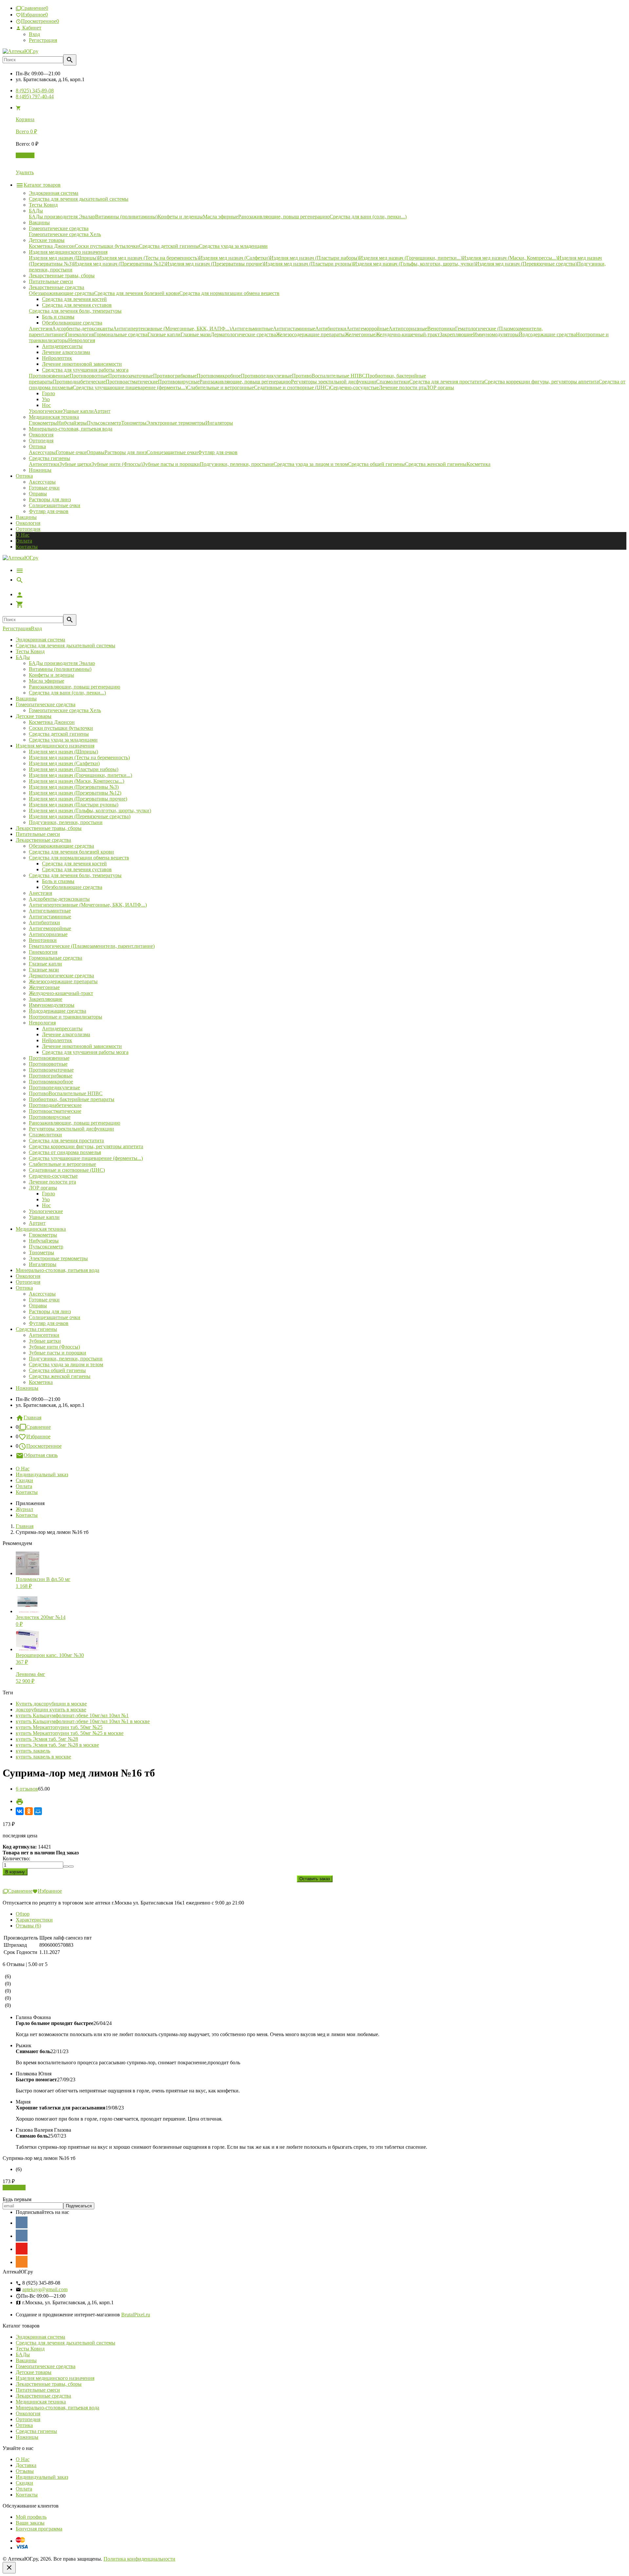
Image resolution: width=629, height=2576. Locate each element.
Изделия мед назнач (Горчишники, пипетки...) (80, 775)
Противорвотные (48, 1064)
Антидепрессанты (62, 1029)
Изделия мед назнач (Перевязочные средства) (80, 816)
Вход (34, 34)
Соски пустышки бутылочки (61, 728)
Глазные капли (45, 964)
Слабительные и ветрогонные (62, 1164)
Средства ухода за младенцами (63, 740)
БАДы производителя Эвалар (62, 663)
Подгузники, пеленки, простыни (66, 822)
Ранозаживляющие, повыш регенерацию (75, 687)
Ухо (46, 1199)
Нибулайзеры (44, 1241)
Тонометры (41, 1252)
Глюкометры (43, 1235)
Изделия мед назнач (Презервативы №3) (74, 787)
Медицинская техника (41, 1229)
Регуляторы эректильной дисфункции (71, 1129)
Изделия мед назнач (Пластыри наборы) (74, 769)
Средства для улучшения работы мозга (85, 1052)
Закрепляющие (46, 999)
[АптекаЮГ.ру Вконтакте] (22, 2236)
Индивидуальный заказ (42, 1474)
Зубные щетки (45, 1341)
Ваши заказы (30, 2523)
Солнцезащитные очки (55, 505)
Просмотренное (44, 1446)
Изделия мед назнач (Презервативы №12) (75, 793)
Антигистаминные (50, 917)
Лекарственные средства (43, 840)
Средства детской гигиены (59, 734)
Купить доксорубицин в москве (51, 1704)
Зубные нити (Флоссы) (54, 1347)
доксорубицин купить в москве (51, 1710)
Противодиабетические (55, 1105)
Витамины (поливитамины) (60, 669)
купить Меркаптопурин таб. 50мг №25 (59, 1727)
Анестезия (40, 893)
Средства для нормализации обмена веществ (79, 858)
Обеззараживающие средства (61, 846)
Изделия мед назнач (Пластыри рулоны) (74, 805)
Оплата (24, 541)
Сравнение (38, 1427)
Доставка (26, 2465)
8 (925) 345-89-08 (35, 91)
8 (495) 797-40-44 (35, 96)
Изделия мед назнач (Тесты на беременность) (79, 757)
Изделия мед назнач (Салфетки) (64, 763)
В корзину (14, 2188)
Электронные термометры (58, 1258)
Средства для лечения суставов (77, 869)
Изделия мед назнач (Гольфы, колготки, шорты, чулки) (90, 810)
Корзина (25, 155)
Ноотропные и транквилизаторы (66, 1017)
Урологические (46, 1211)
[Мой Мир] (38, 1811)
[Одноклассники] (29, 1811)
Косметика (41, 1382)
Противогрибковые (51, 1076)
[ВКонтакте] (20, 1811)
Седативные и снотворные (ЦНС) (67, 1170)
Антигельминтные (50, 911)
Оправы (38, 494)
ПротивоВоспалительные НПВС (66, 1093)
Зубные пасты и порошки (57, 1353)
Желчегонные (44, 987)
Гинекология (43, 952)
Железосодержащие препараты (63, 981)
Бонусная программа (39, 2529)
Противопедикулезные (54, 1087)
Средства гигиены (36, 1329)
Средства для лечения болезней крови (71, 852)
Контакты (27, 547)
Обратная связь (41, 1455)
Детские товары (34, 716)
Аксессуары (42, 482)
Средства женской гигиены (60, 1376)
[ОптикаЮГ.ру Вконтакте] (22, 2222)
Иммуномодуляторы (52, 1005)
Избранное (38, 1436)
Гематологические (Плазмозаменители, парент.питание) (92, 946)
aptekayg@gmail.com (45, 2289)
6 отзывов (27, 1789)
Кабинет (31, 28)
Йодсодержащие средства (57, 1011)
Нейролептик (57, 1040)
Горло (48, 1194)
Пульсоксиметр (46, 1247)
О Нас (23, 535)
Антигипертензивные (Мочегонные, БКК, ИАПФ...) (88, 905)
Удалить (25, 172)
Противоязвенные (49, 1058)
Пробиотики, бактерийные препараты (72, 1099)
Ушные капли (44, 1217)
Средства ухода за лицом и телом (66, 1364)
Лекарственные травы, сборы (49, 828)
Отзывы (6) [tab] (28, 1926)
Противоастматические (55, 1111)
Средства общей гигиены (57, 1370)
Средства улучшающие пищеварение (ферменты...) (86, 1158)
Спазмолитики (45, 1135)
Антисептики (44, 1335)
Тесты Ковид (30, 651)
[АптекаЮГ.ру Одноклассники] (22, 2262)
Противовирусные (50, 1117)
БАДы (23, 657)
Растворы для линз (50, 499)
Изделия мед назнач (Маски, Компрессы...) (76, 781)
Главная (32, 1417)
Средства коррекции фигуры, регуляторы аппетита (86, 1146)
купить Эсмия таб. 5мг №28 (47, 1739)
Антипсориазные (48, 934)
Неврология (42, 1023)
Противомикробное (51, 1082)
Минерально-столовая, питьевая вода (57, 1270)
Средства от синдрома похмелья (65, 1152)
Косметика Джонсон (52, 722)
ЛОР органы (43, 1188)
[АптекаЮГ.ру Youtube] (22, 2249)
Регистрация (43, 40)
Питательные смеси (38, 834)
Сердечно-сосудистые (53, 1176)
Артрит (37, 1223)
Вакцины (26, 517)
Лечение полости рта (52, 1182)
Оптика (24, 1288)
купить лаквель (33, 1751)
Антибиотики (44, 922)
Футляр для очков (49, 511)
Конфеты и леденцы (51, 675)
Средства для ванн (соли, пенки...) (67, 693)
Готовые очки (44, 488)
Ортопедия (28, 529)
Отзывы (25, 2471)
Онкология (28, 523)
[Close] (9, 2568)
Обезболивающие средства (72, 887)
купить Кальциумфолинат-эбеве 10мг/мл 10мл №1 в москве (83, 1721)
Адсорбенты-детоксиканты (59, 899)
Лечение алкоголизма (66, 1034)
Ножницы (27, 1388)
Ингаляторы (43, 1264)
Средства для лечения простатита (66, 1141)
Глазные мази (44, 970)
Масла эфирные (47, 681)
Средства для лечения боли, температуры (75, 875)
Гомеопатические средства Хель (65, 710)
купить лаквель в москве (43, 1757)
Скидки (24, 1480)
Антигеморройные (50, 928)
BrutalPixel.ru (136, 2315)
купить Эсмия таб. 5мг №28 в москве (57, 1745)
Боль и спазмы (58, 881)
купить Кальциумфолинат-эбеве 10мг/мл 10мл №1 (72, 1715)
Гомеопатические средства (46, 704)
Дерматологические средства (61, 975)
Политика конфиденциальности (139, 2559)
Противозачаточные (51, 1070)
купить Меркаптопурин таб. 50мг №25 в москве (70, 1733)
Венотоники (43, 940)
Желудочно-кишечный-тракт (61, 993)
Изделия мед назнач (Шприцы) (63, 752)
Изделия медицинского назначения (55, 746)
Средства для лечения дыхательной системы (66, 645)
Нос (46, 1205)
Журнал (24, 1509)
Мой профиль (31, 2517)
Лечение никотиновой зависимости (82, 1046)
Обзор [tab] (23, 1914)
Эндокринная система (40, 640)
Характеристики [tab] (34, 1920)
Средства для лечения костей (74, 864)
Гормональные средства (56, 958)
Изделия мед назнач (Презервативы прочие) (78, 799)
